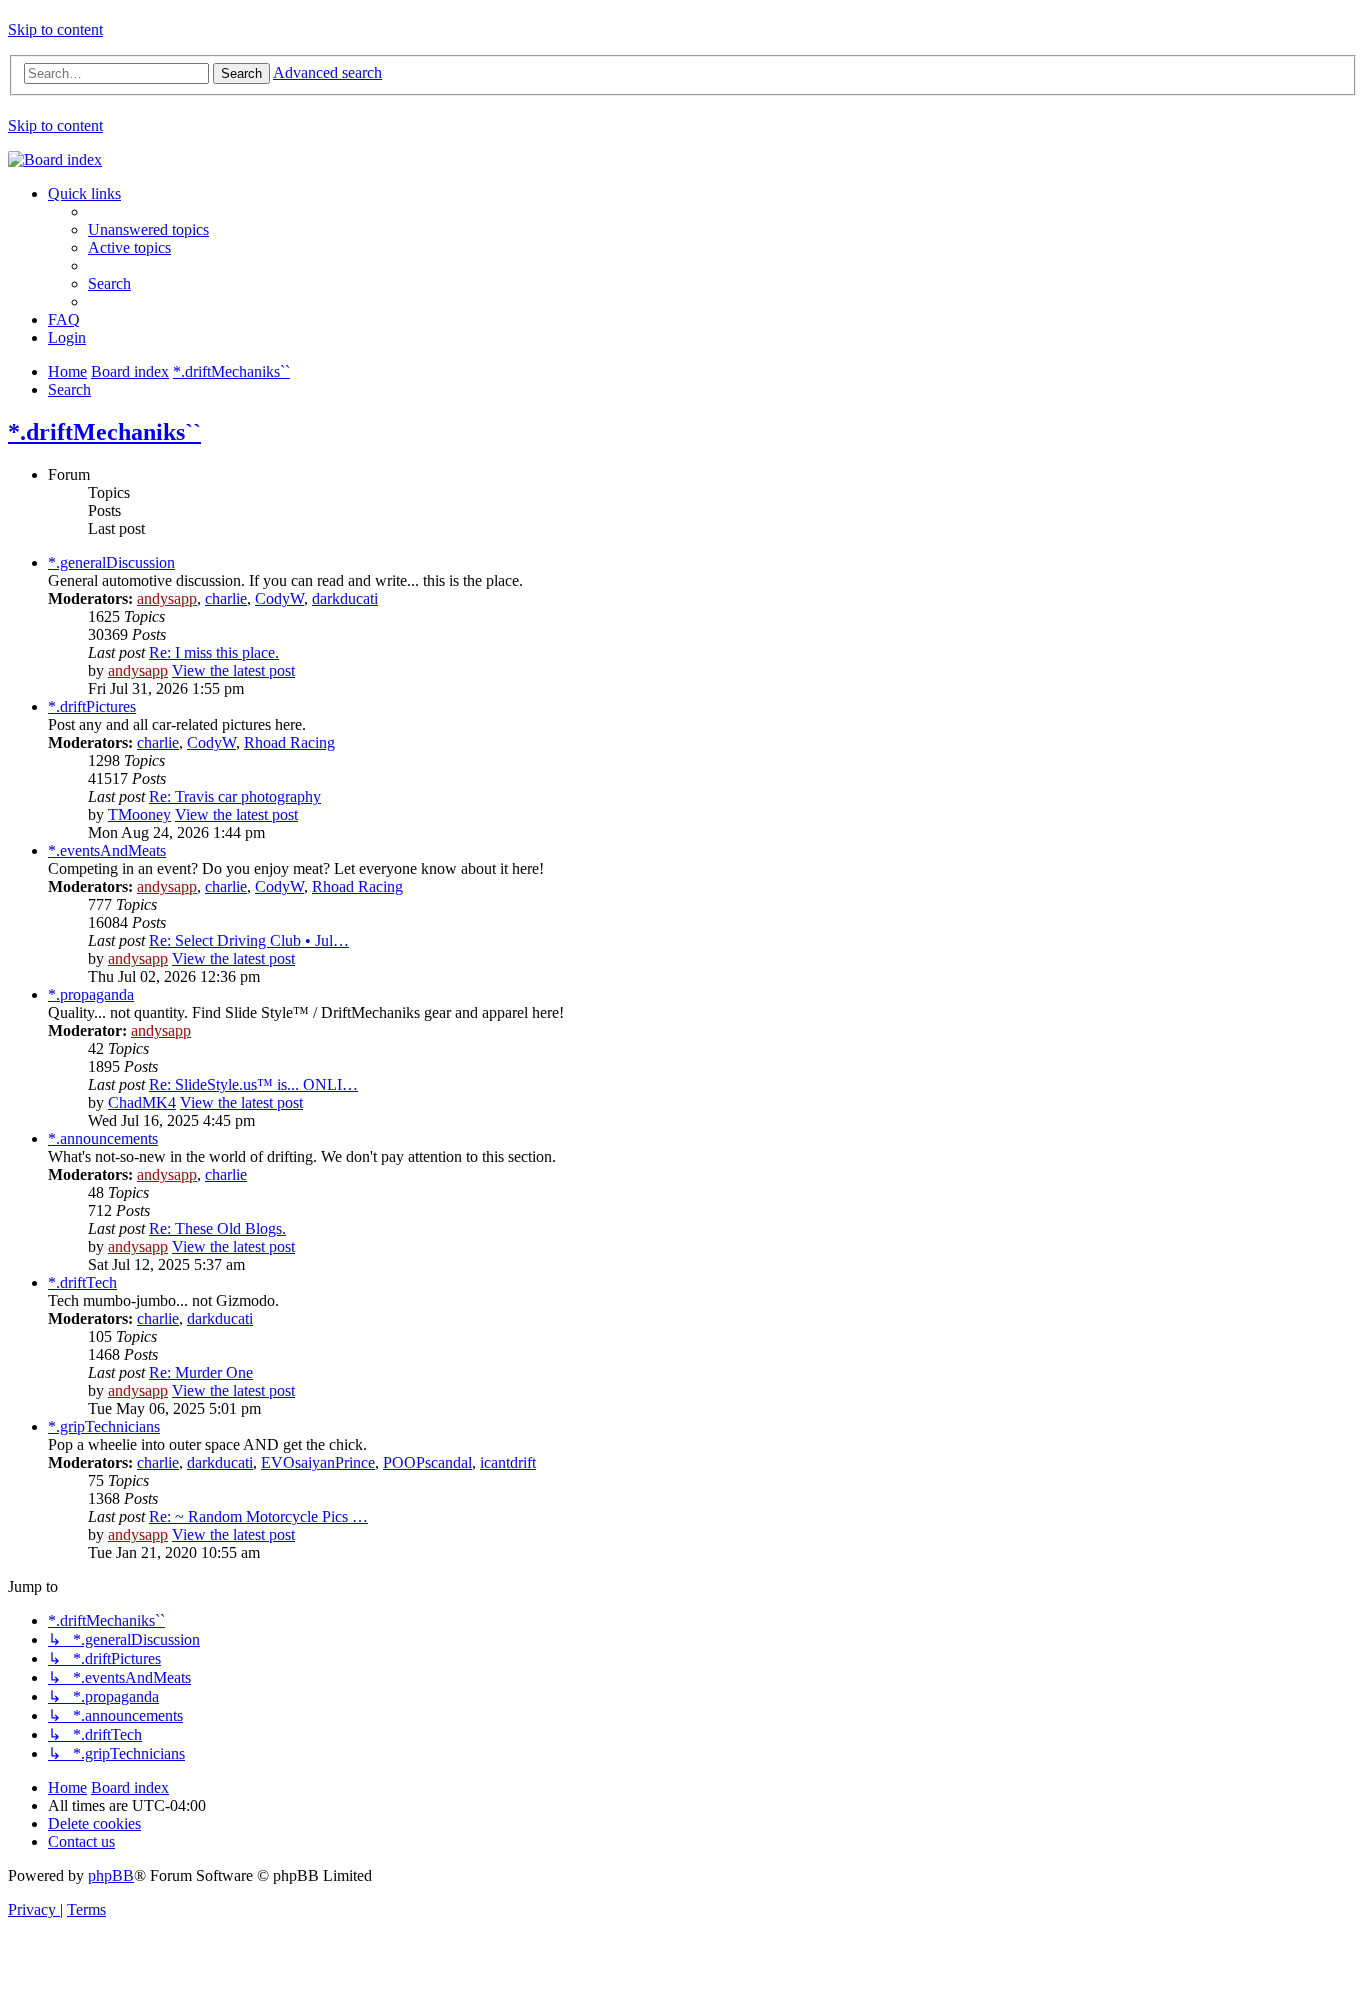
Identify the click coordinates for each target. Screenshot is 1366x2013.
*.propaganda (91, 994)
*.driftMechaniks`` (104, 432)
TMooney (139, 814)
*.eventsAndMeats (107, 850)
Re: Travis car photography (235, 796)
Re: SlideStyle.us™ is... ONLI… (253, 1084)
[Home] (55, 159)
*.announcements (103, 1138)
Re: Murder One (201, 1372)
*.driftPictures (92, 706)
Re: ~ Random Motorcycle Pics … (258, 1516)
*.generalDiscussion (111, 562)
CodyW (279, 598)
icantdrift (508, 1462)
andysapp (167, 598)
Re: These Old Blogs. (217, 1228)
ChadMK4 (142, 1102)
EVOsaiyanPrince (318, 1462)
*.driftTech (82, 1282)
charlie (226, 598)
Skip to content (55, 29)
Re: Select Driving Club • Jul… (249, 940)
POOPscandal (427, 1462)
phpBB (111, 1875)
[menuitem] (148, 229)
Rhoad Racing (289, 742)
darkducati (345, 598)
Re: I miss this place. (214, 652)
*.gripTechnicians (104, 1426)
